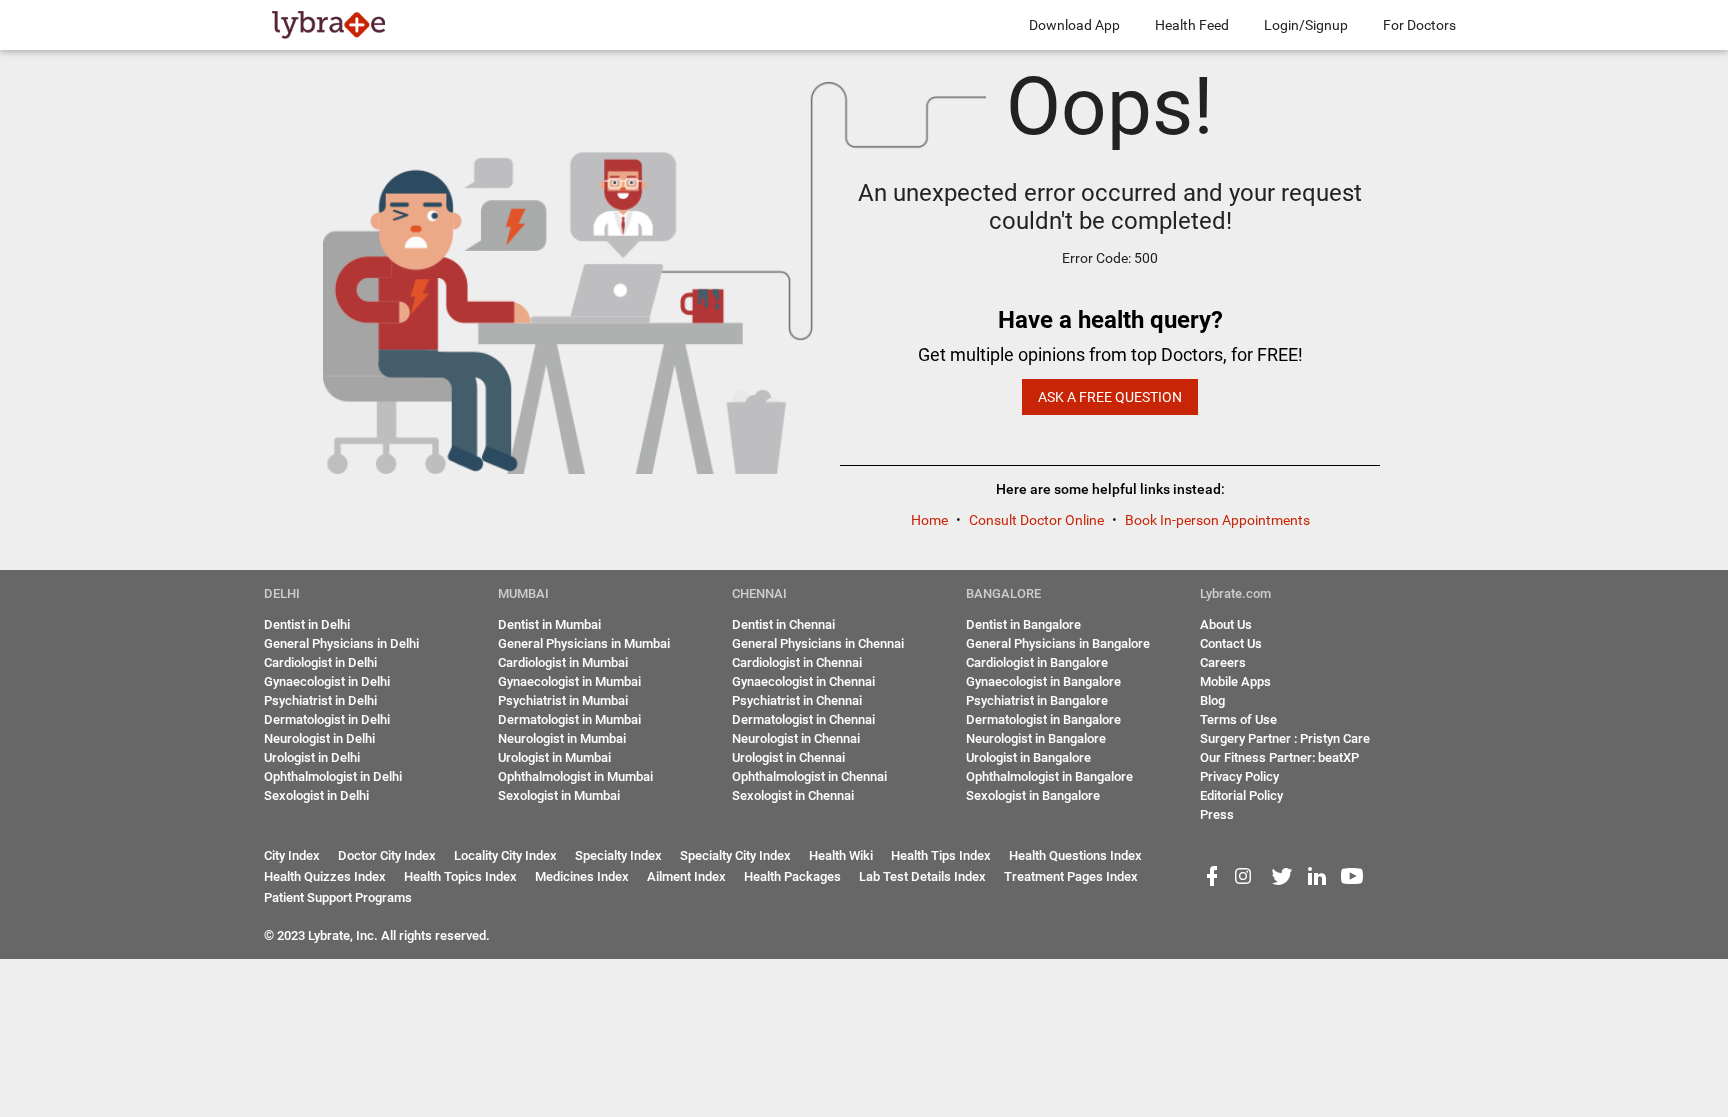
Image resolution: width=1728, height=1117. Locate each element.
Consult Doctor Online (1038, 520)
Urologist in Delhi (312, 757)
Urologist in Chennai (788, 757)
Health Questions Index (1075, 855)
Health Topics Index (460, 876)
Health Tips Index (941, 855)
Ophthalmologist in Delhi (333, 776)
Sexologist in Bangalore (1033, 795)
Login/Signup (1306, 25)
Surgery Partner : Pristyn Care (1285, 738)
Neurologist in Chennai (796, 738)
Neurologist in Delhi (319, 738)
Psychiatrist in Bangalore (1037, 700)
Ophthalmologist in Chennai (809, 776)
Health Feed (1192, 25)
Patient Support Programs (338, 897)
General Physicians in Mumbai (584, 643)
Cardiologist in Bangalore (1037, 662)
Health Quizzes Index (325, 876)
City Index (292, 855)
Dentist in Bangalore (1023, 624)
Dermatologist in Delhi (327, 719)
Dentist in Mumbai (549, 624)
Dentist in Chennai (783, 624)
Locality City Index (505, 855)
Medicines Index (582, 876)
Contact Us (1231, 643)
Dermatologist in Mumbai (569, 719)
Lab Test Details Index (922, 876)
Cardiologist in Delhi (320, 662)
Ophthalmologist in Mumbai (575, 776)
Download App (1074, 25)
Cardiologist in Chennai (797, 662)
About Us (1226, 624)
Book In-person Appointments (1217, 520)
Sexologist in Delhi (316, 795)
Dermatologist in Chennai (803, 719)
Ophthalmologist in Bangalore (1049, 776)
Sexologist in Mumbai (559, 795)
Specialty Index (618, 855)
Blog (1212, 700)
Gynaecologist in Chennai (803, 681)
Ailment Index (686, 876)
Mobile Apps (1235, 681)
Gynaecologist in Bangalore (1043, 681)
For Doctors (1419, 25)
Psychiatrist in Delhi (320, 700)
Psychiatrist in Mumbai (563, 700)
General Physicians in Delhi (341, 643)
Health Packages (792, 876)
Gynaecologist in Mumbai (569, 681)
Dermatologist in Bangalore (1043, 719)
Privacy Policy (1239, 776)
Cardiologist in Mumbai (563, 662)
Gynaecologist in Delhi (327, 681)
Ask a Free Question (1110, 397)
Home (931, 520)
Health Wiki (841, 855)
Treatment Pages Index (1071, 876)
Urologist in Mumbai (554, 757)
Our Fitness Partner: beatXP (1279, 757)
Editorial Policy (1241, 795)
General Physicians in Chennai (818, 643)
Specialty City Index (735, 855)
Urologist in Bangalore (1028, 757)
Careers (1223, 662)
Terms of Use (1238, 719)
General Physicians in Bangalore (1058, 643)
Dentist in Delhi (307, 624)
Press (1217, 814)
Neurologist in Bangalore (1036, 738)
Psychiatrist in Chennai (797, 700)
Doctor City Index (387, 855)
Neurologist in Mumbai (562, 738)
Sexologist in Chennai (793, 795)
